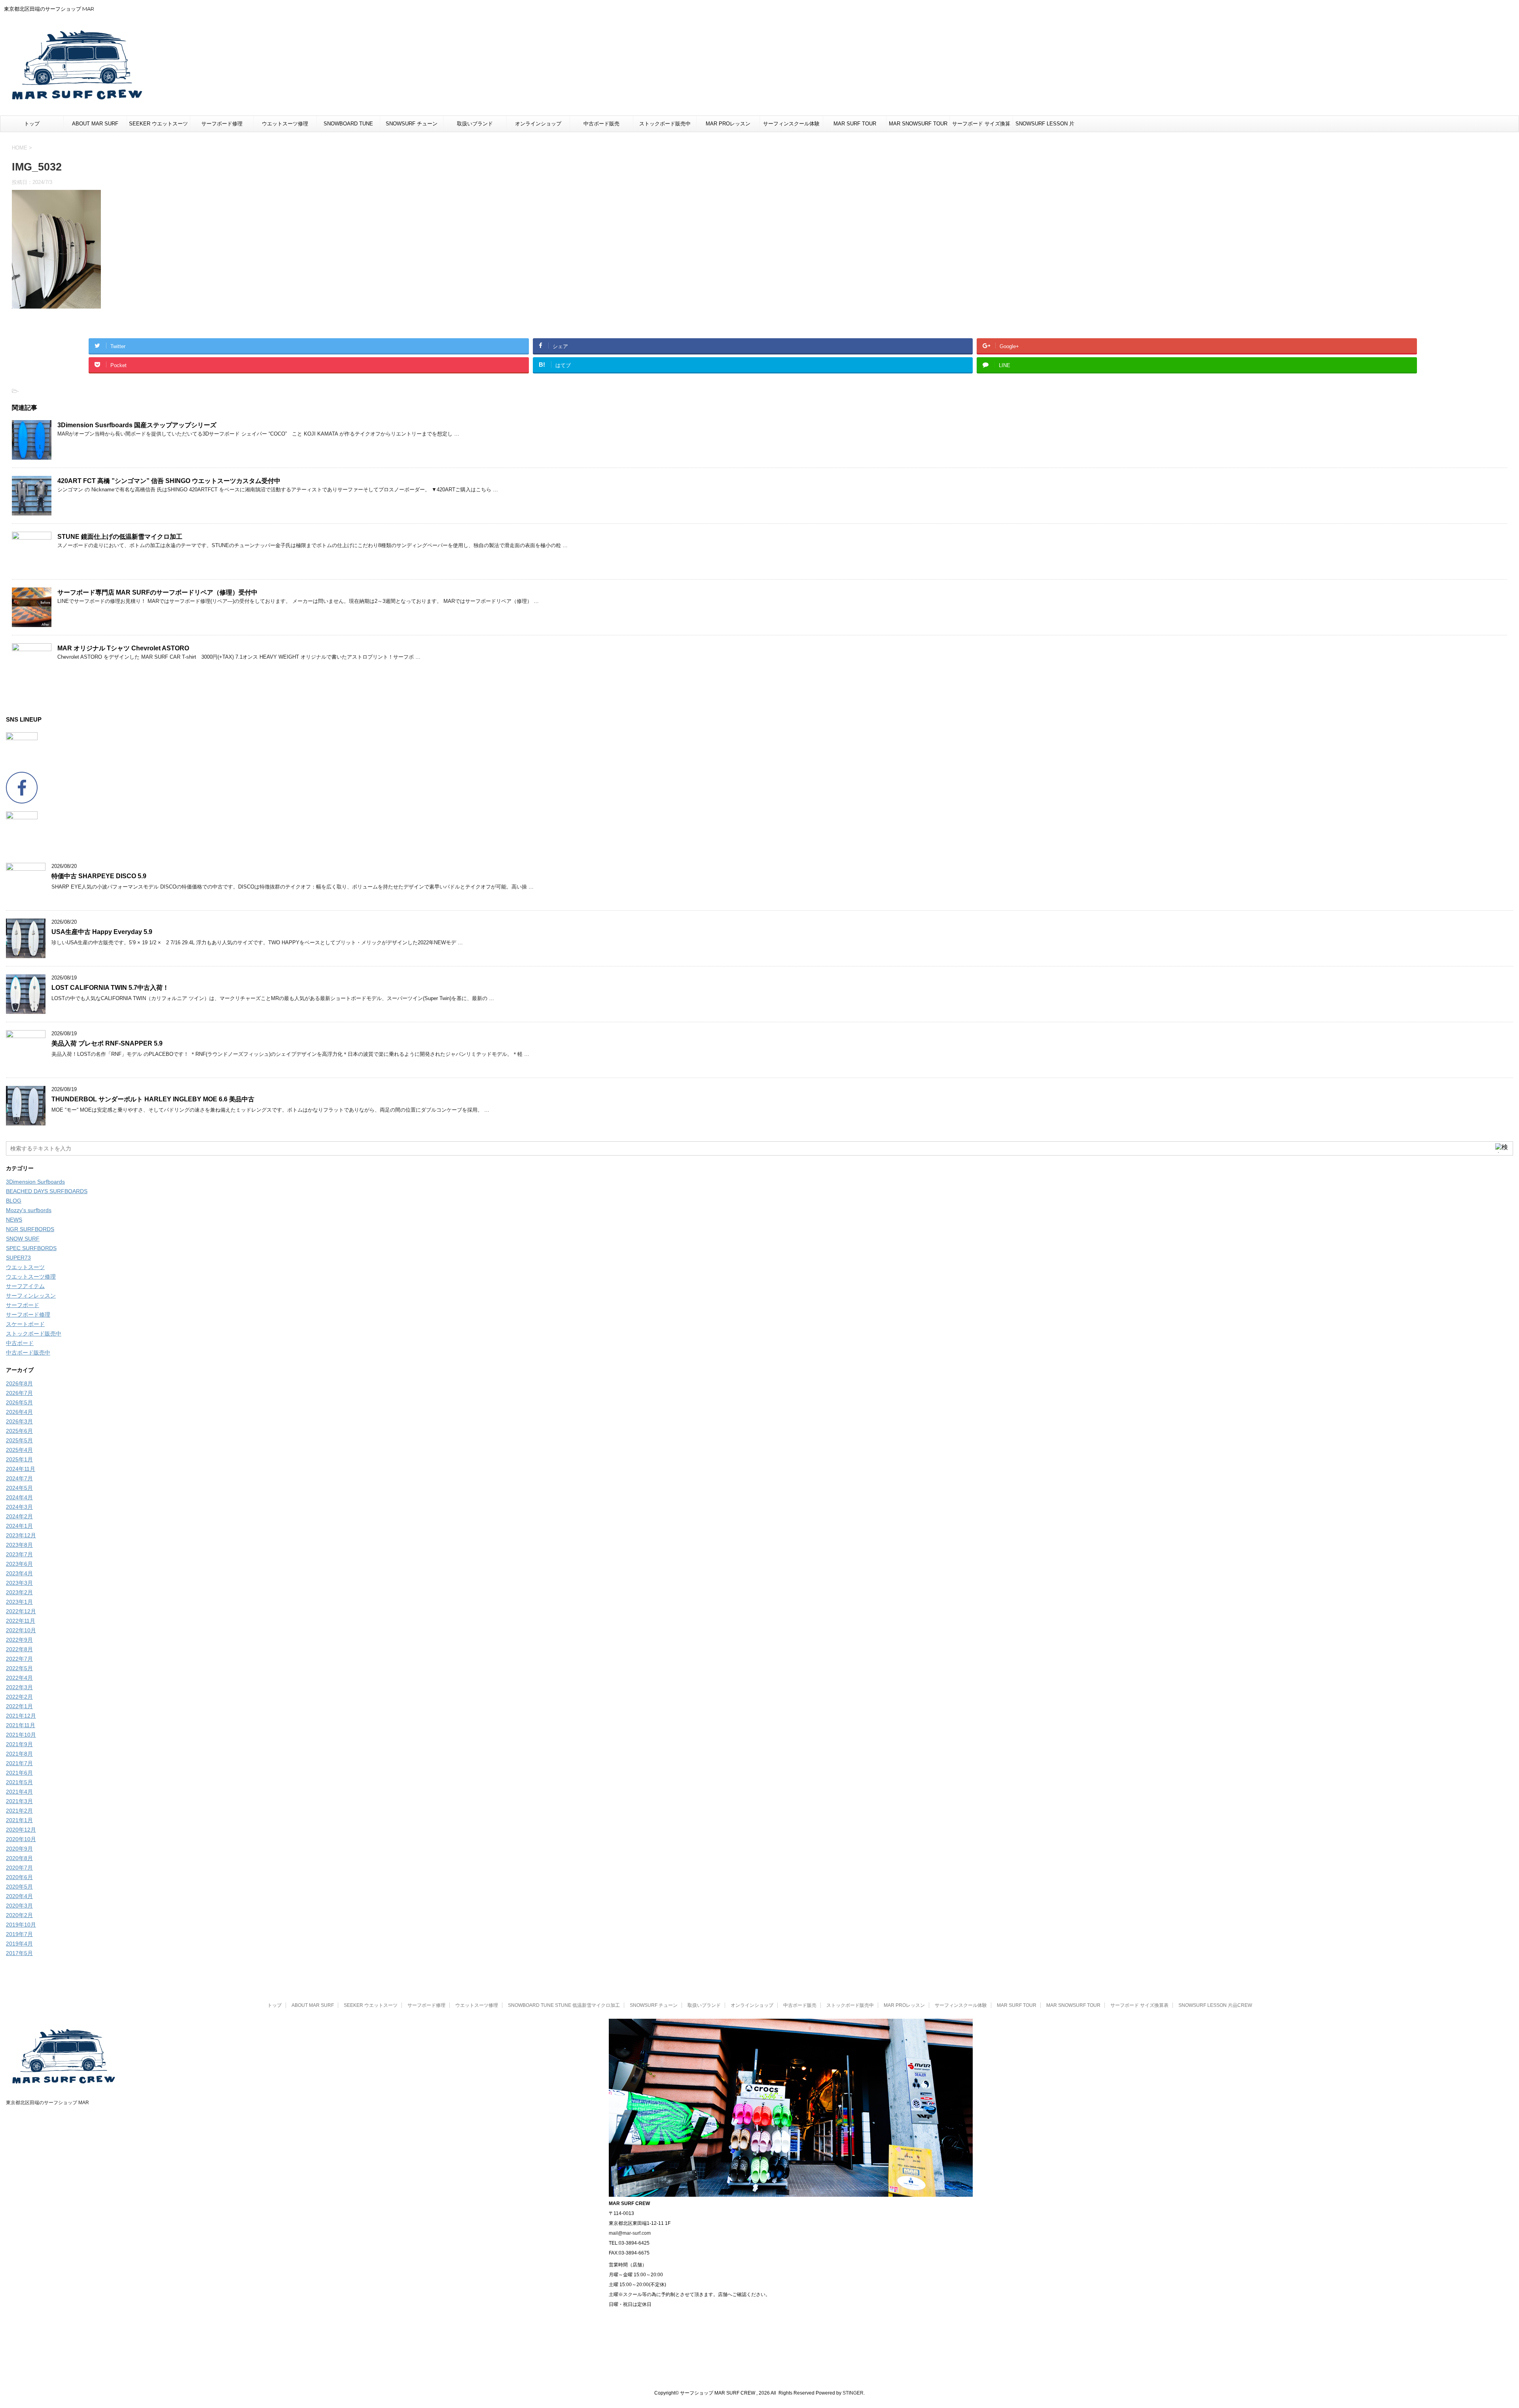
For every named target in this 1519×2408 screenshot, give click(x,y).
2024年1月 (19, 1526)
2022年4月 (19, 1678)
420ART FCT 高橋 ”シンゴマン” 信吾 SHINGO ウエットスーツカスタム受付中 (169, 481)
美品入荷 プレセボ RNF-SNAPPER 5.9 (107, 1043)
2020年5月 (19, 1887)
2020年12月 (21, 1830)
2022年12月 (21, 1611)
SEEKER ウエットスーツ (158, 124)
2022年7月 (19, 1659)
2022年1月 (19, 1706)
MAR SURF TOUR (855, 124)
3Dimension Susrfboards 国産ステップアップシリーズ (137, 425)
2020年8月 (19, 1858)
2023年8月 (19, 1545)
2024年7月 (19, 1478)
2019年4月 (19, 1944)
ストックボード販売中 (665, 124)
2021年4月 (19, 1792)
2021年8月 (19, 1754)
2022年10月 (21, 1630)
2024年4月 (19, 1497)
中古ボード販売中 (28, 1353)
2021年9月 (19, 1744)
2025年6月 (19, 1431)
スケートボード (25, 1324)
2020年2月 (19, 1915)
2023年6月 (19, 1564)
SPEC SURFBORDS (31, 1248)
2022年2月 (19, 1697)
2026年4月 (19, 1412)
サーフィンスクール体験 (791, 124)
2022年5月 (19, 1668)
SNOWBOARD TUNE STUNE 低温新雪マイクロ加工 (348, 126)
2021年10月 (21, 1735)
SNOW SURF (23, 1239)
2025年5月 (19, 1440)
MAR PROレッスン (728, 124)
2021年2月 (19, 1811)
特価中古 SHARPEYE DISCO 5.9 (99, 876)
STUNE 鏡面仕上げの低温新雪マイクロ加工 (120, 537)
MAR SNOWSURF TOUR (918, 124)
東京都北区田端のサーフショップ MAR (47, 2103)
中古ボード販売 (601, 124)
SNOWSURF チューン (412, 124)
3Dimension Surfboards (35, 1182)
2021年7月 (19, 1763)
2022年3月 (19, 1687)
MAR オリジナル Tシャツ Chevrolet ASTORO (123, 648)
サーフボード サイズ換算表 (981, 126)
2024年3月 (19, 1507)
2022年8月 (19, 1649)
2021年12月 (21, 1716)
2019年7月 (19, 1934)
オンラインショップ (538, 124)
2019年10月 (21, 1925)
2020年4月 (19, 1896)
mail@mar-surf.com (630, 2233)
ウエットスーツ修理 (285, 124)
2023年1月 (19, 1602)
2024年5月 (19, 1488)
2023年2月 (19, 1592)
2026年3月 (19, 1421)
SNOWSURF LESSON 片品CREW (1045, 126)
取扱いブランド (475, 124)
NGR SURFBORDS (30, 1229)
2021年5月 (19, 1782)
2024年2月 (19, 1516)
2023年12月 (21, 1535)
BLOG (14, 1201)
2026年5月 (19, 1402)
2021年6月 (19, 1773)
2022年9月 (19, 1640)
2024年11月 (21, 1469)
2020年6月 (19, 1877)
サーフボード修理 (222, 124)
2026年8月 (19, 1383)
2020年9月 (19, 1849)
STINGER (853, 2393)
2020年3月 (19, 1906)
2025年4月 (19, 1450)
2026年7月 (19, 1393)
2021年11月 (21, 1725)
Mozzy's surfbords (29, 1210)
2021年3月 (19, 1801)
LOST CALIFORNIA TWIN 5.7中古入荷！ (110, 988)
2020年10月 (21, 1839)
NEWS (14, 1220)
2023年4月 (19, 1573)
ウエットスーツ (25, 1267)
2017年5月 (19, 1953)
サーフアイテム (25, 1286)
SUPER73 (18, 1258)
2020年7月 (19, 1868)
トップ (32, 124)
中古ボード (20, 1343)
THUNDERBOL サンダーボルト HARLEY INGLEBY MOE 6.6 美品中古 (153, 1099)
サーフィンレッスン (31, 1296)
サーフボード (23, 1305)
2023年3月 (19, 1583)
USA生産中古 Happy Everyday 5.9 (102, 932)
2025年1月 (19, 1459)
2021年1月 (19, 1820)
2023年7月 (19, 1554)
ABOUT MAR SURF (95, 124)
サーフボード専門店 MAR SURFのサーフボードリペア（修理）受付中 (157, 592)
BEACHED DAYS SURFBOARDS (47, 1191)
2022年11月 (21, 1621)
